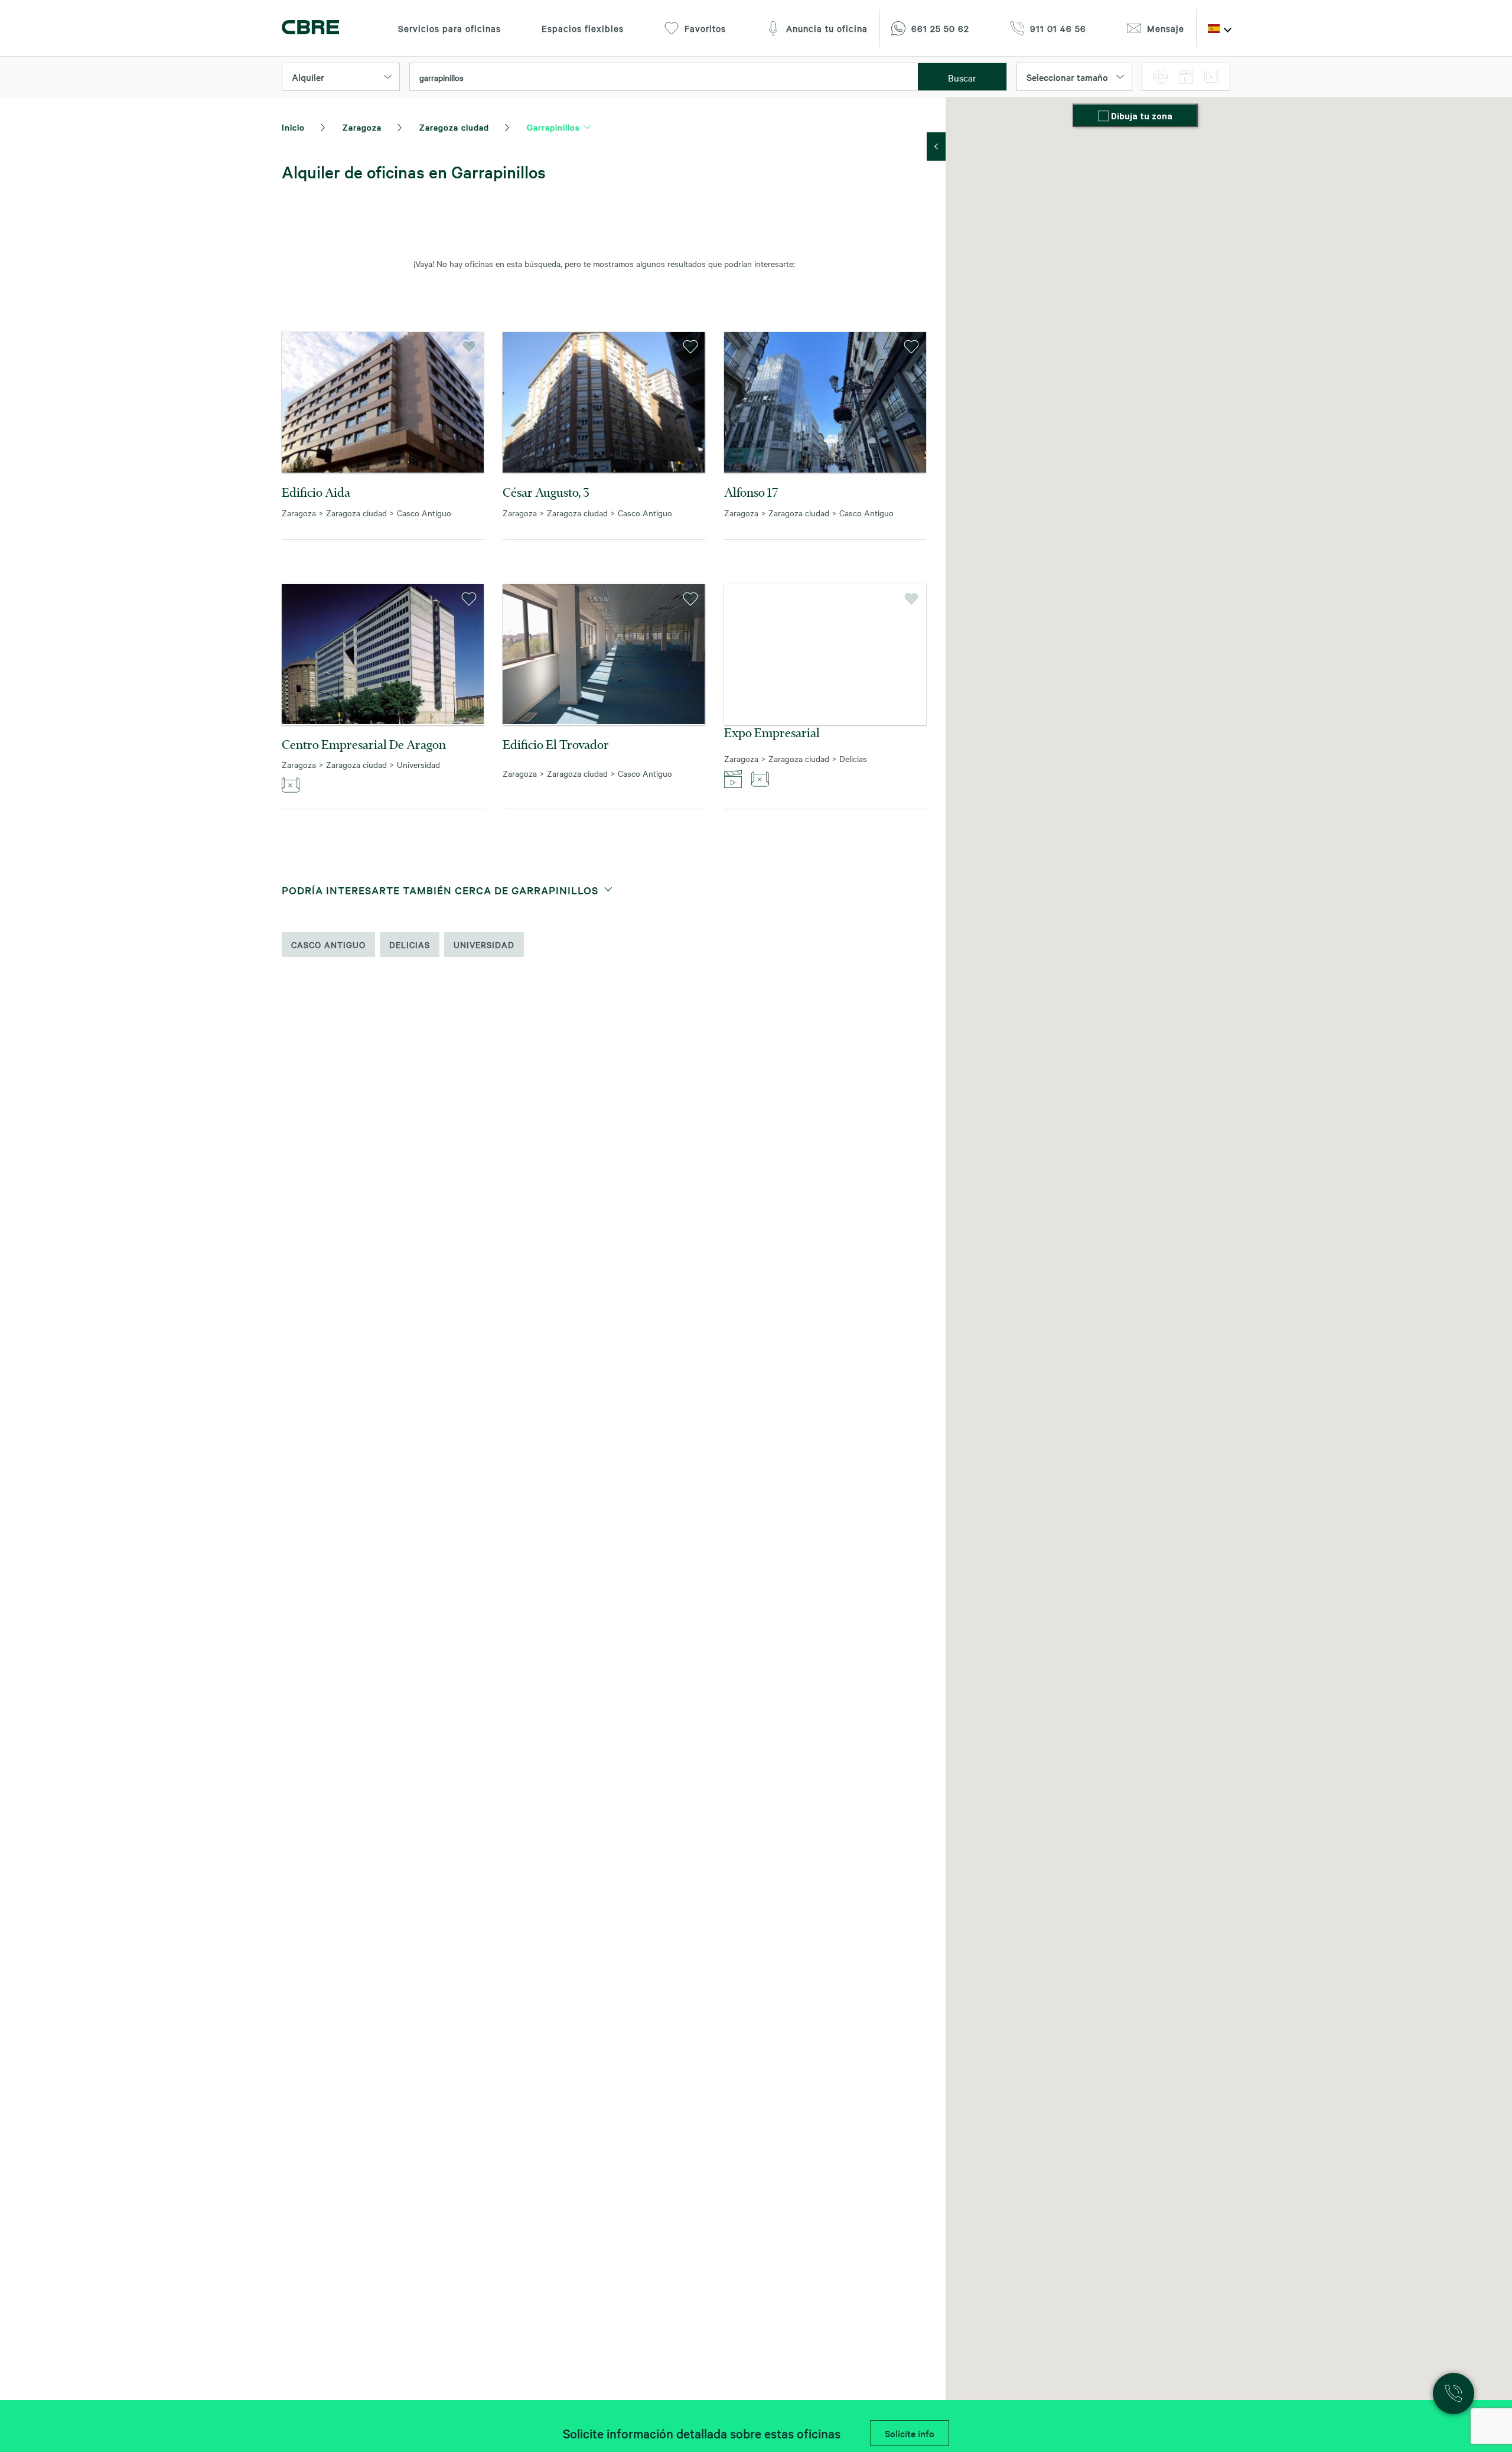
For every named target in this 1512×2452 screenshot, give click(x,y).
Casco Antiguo (328, 945)
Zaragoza (362, 127)
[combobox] (664, 77)
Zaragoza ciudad (454, 127)
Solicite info (910, 2433)
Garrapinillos (553, 127)
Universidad (484, 945)
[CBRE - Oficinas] (310, 29)
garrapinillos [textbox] (441, 77)
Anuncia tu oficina (827, 28)
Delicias (410, 945)
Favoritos (705, 28)
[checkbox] (1104, 117)
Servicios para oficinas (449, 28)
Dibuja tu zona (1142, 116)
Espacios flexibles (583, 28)
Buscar (962, 77)
